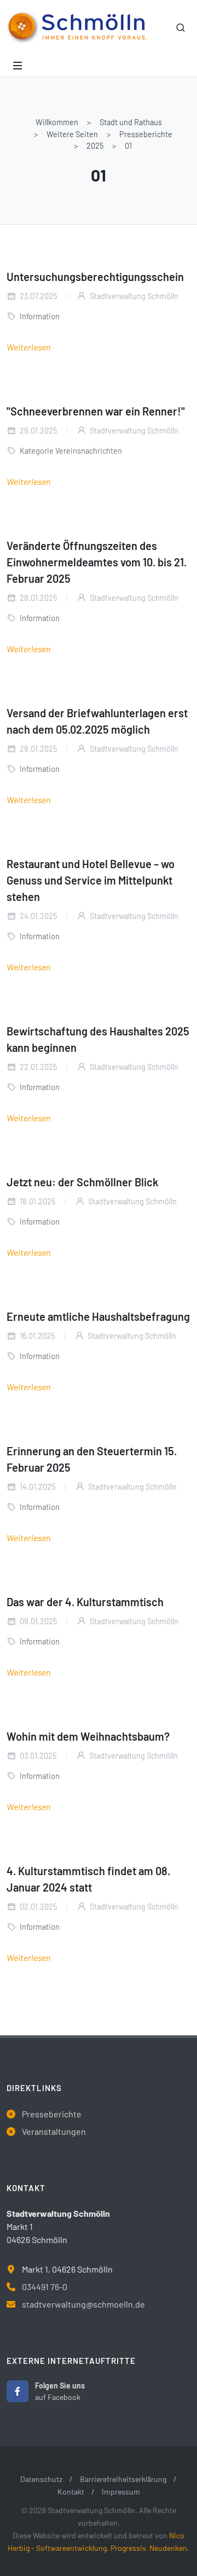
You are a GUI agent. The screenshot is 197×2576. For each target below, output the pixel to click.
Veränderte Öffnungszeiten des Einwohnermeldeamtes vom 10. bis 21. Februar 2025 (97, 562)
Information (40, 316)
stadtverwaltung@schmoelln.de (83, 2304)
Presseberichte (146, 134)
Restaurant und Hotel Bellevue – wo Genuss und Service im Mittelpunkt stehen (91, 880)
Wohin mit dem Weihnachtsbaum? (88, 1736)
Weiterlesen (28, 347)
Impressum (121, 2492)
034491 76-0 (45, 2287)
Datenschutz (41, 2479)
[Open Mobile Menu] (18, 66)
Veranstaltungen (54, 2131)
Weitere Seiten (72, 134)
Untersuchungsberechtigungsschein (95, 277)
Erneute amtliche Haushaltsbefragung (98, 1316)
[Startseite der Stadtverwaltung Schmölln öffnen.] (77, 27)
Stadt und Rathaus (131, 122)
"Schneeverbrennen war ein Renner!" (96, 411)
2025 (95, 146)
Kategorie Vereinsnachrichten (71, 451)
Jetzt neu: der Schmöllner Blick (82, 1182)
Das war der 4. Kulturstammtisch (85, 1602)
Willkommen (57, 122)
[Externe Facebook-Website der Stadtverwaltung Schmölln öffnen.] (18, 2391)
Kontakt (71, 2492)
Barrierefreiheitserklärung (123, 2479)
